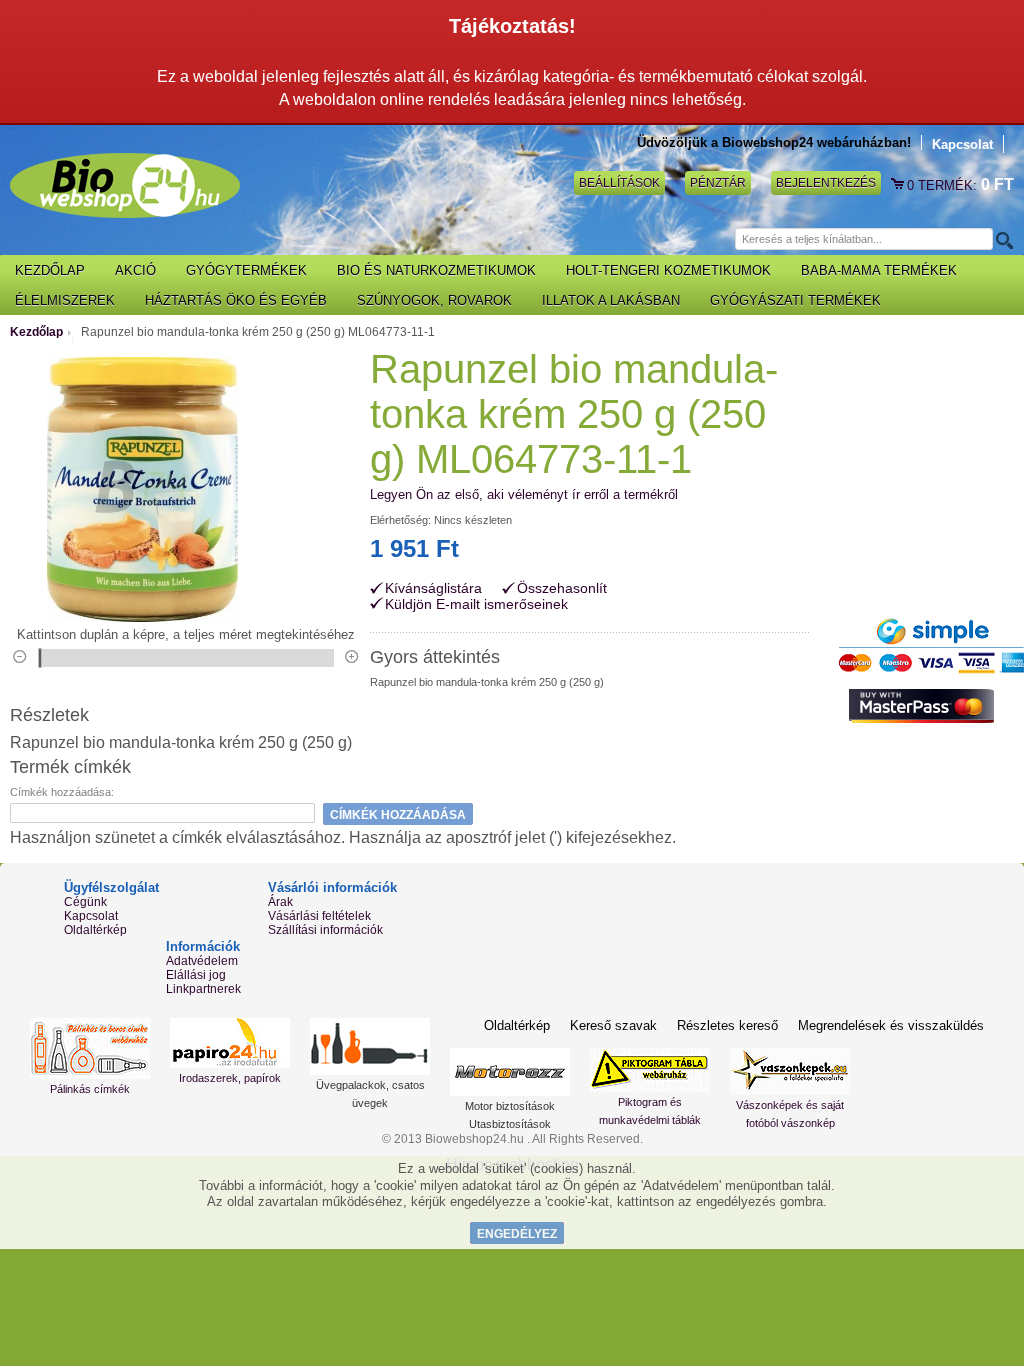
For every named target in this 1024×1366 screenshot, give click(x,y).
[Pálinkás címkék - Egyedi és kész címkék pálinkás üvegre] (90, 1048)
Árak (280, 902)
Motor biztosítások (510, 1106)
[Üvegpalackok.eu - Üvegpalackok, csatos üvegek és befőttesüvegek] (370, 1046)
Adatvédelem (202, 961)
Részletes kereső (727, 1025)
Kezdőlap (36, 332)
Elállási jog (196, 975)
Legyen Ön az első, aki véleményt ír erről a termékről (524, 494)
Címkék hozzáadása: (62, 792)
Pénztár (718, 183)
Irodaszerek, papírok (230, 1078)
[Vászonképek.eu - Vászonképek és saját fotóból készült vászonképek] (790, 1071)
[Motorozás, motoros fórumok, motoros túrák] (510, 1072)
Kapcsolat (962, 144)
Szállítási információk (325, 930)
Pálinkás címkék (90, 1089)
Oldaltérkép (95, 930)
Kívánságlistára (433, 588)
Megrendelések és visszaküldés (891, 1025)
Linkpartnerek (203, 989)
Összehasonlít (562, 588)
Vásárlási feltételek (319, 916)
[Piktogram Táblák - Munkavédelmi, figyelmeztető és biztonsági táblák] (650, 1070)
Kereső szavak (613, 1025)
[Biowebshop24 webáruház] (125, 185)
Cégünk (85, 902)
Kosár (899, 185)
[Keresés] (1003, 240)
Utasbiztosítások (510, 1124)
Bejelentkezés (826, 183)
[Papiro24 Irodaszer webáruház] (230, 1043)
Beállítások (619, 183)
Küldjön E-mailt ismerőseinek (476, 604)
